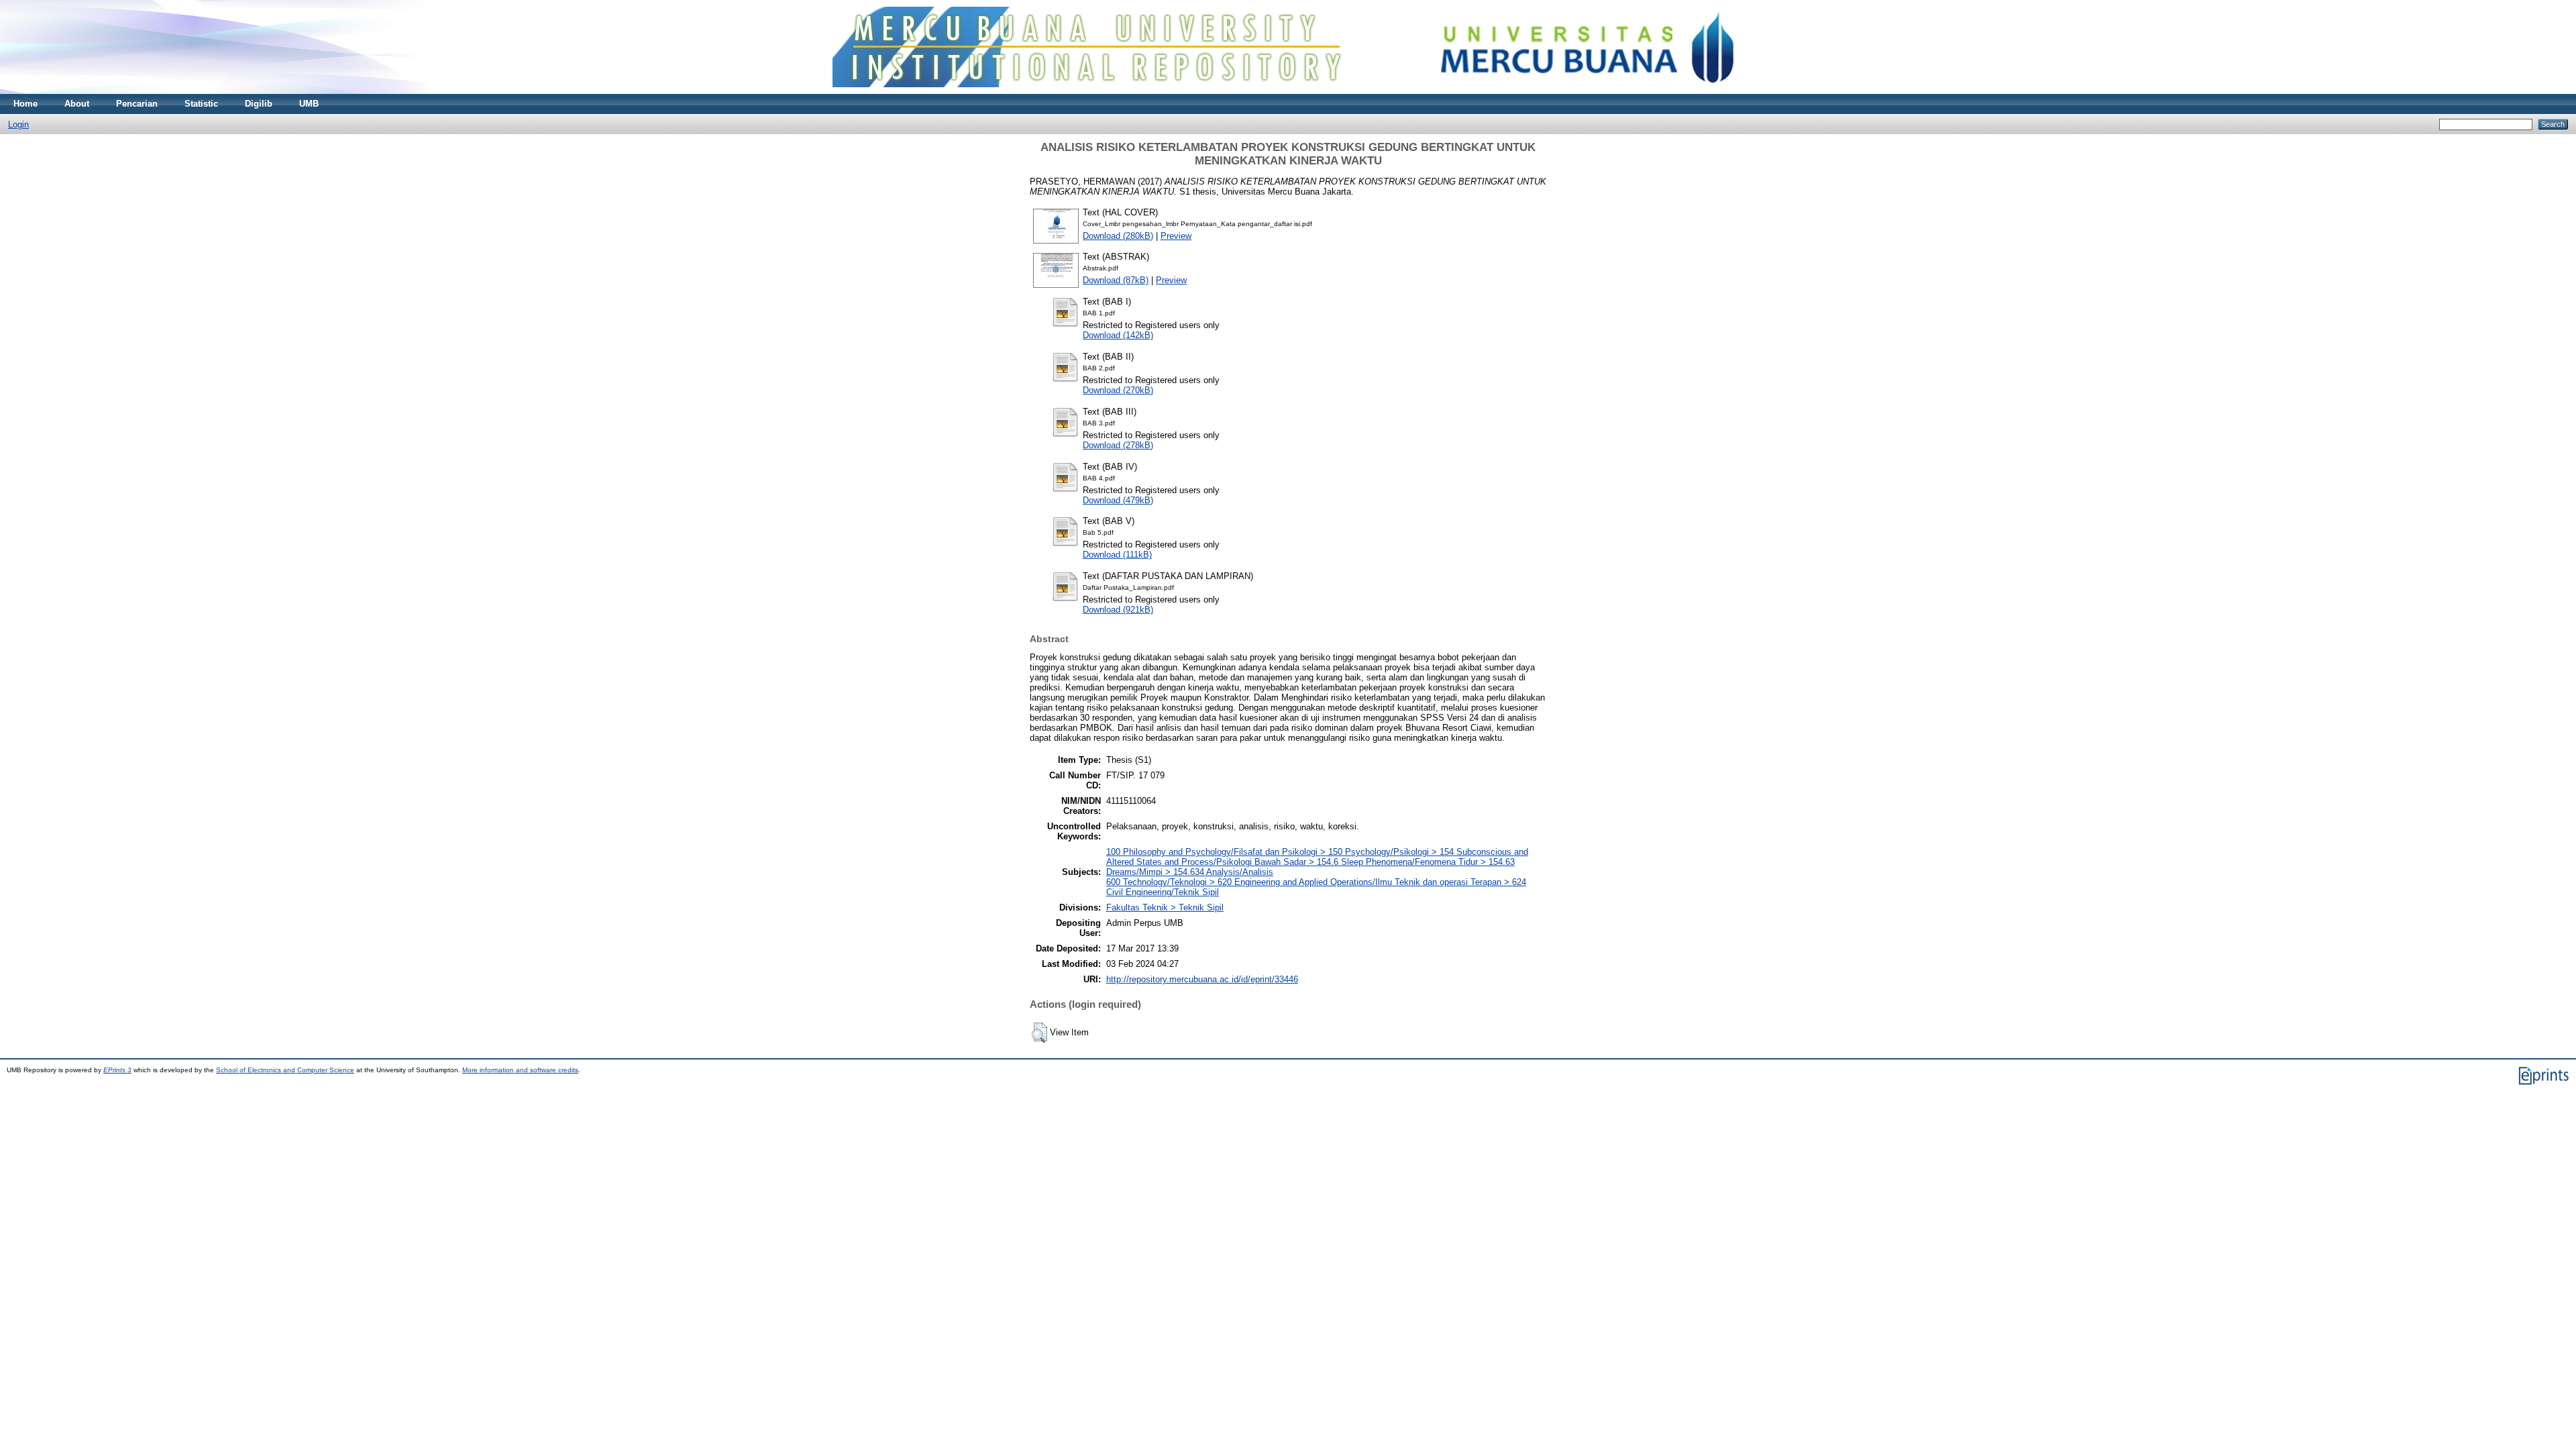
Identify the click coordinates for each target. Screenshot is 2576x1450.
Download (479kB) (1118, 500)
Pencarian (137, 104)
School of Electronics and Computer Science (285, 1070)
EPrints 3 (117, 1070)
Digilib (259, 104)
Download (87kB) (1116, 280)
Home (25, 104)
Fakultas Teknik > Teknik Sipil (1165, 908)
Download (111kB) (1117, 555)
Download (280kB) (1118, 236)
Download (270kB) (1118, 390)
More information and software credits (520, 1070)
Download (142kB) (1118, 335)
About (77, 104)
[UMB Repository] (1288, 91)
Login (18, 124)
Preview (1176, 236)
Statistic (201, 104)
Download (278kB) (1118, 445)
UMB (309, 104)
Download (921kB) (1118, 610)
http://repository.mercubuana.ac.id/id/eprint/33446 (1202, 979)
